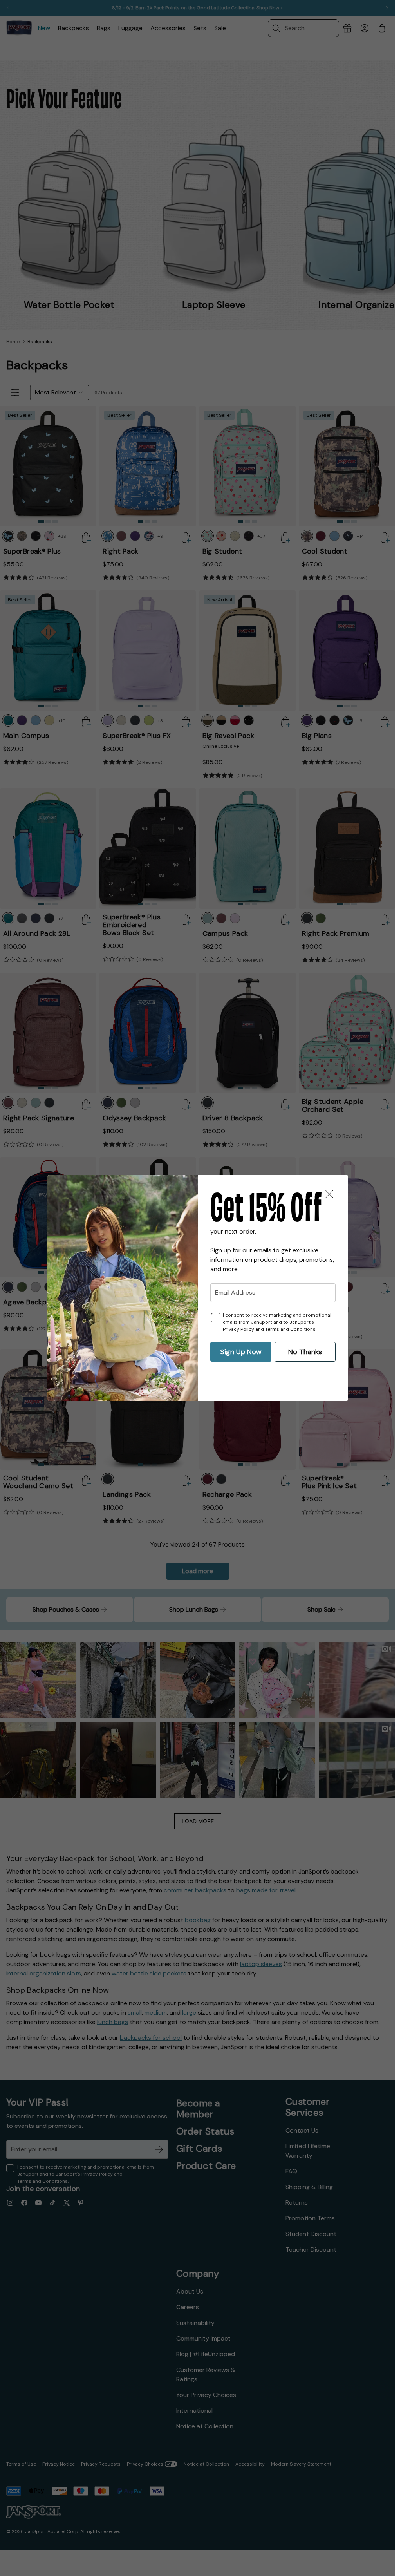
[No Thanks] (329, 1194)
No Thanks (305, 1352)
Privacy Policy (238, 1329)
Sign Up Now (241, 1352)
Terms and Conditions (290, 1329)
